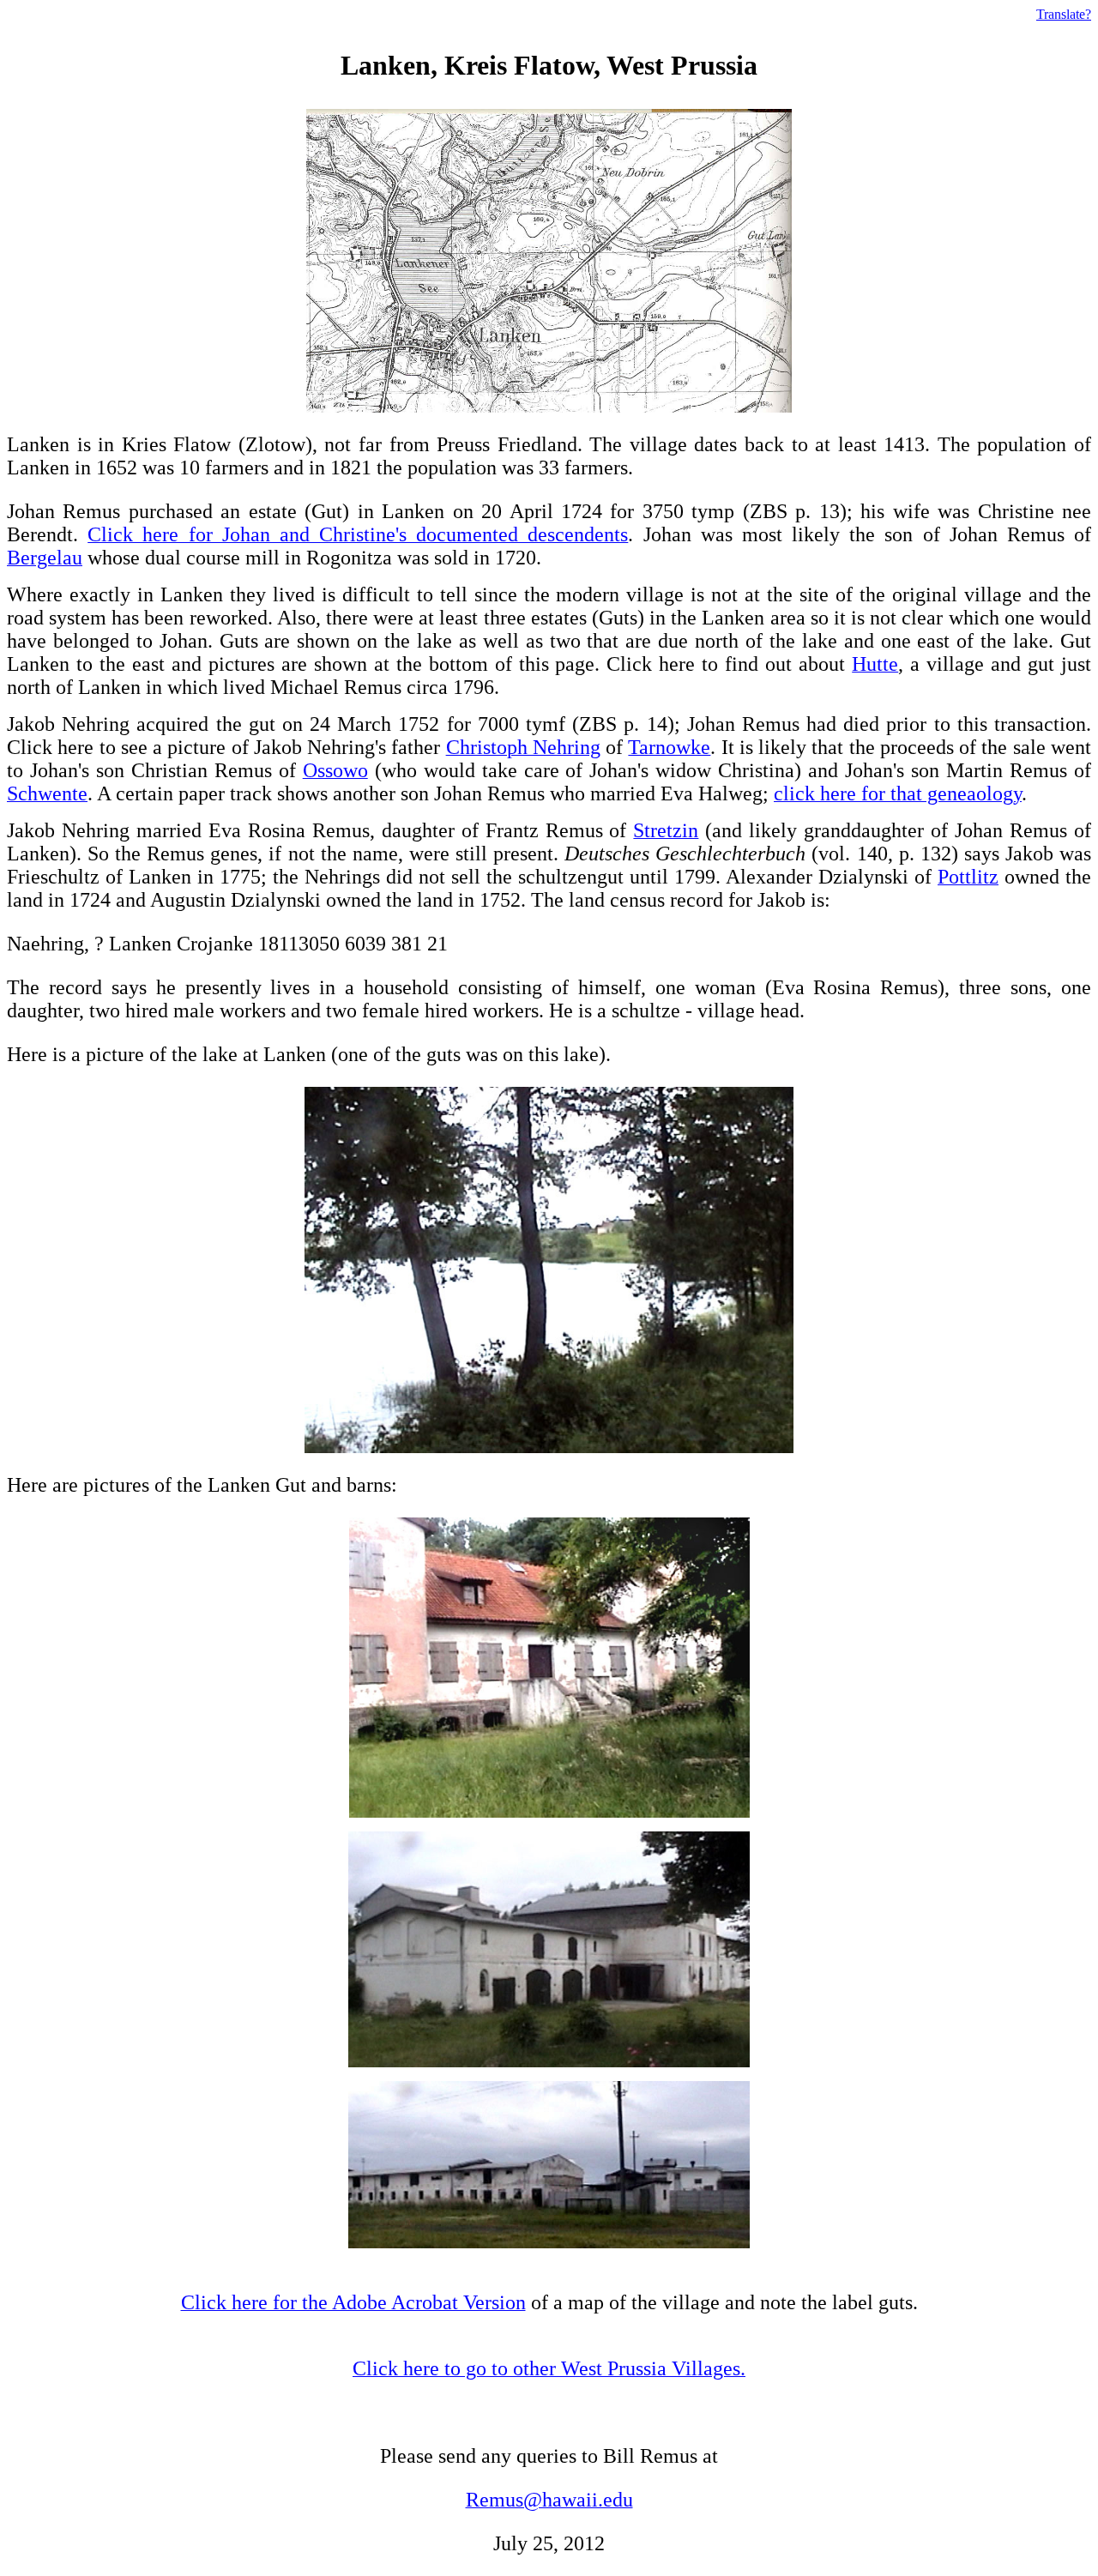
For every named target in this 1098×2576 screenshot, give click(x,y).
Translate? (1064, 14)
